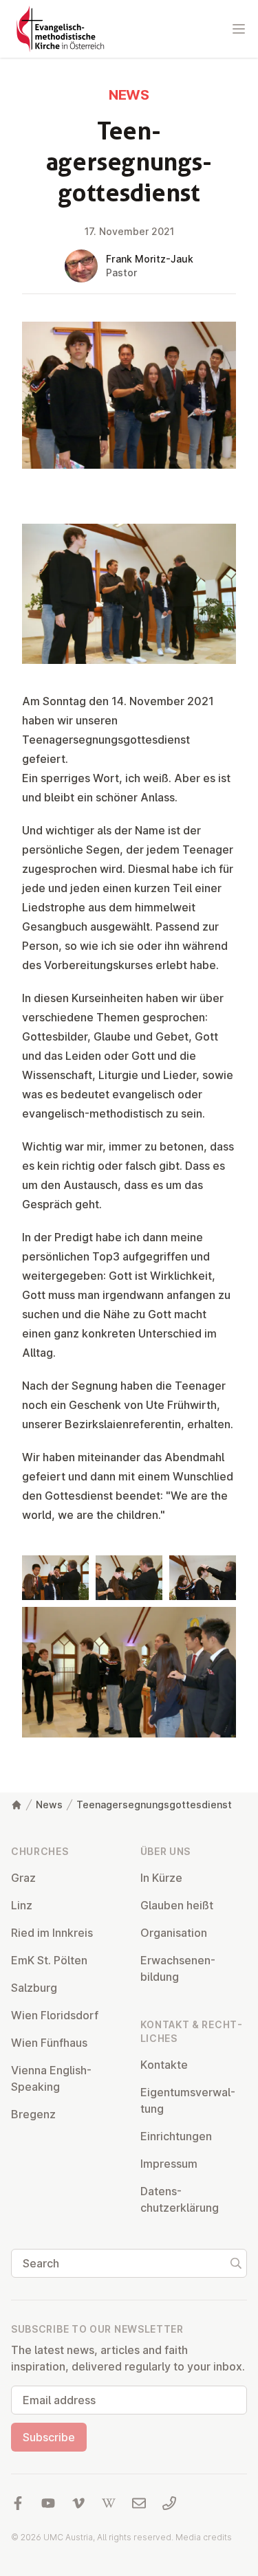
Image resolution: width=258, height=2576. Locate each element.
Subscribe (49, 2437)
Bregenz (33, 2114)
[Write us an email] (139, 2503)
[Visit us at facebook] (18, 2503)
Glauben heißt (177, 1905)
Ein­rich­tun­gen (176, 2136)
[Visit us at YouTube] (48, 2503)
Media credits (204, 2537)
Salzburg (34, 1988)
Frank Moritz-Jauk (150, 259)
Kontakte (164, 2065)
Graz (23, 1878)
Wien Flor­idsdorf (55, 2015)
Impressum (169, 2164)
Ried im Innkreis (52, 1933)
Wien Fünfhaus (49, 2043)
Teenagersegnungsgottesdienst (154, 1805)
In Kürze (161, 1878)
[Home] (17, 1805)
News (49, 1805)
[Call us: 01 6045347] (169, 2503)
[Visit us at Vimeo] (78, 2503)
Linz (22, 1905)
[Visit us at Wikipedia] (109, 2503)
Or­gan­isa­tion (174, 1933)
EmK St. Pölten (49, 1960)
